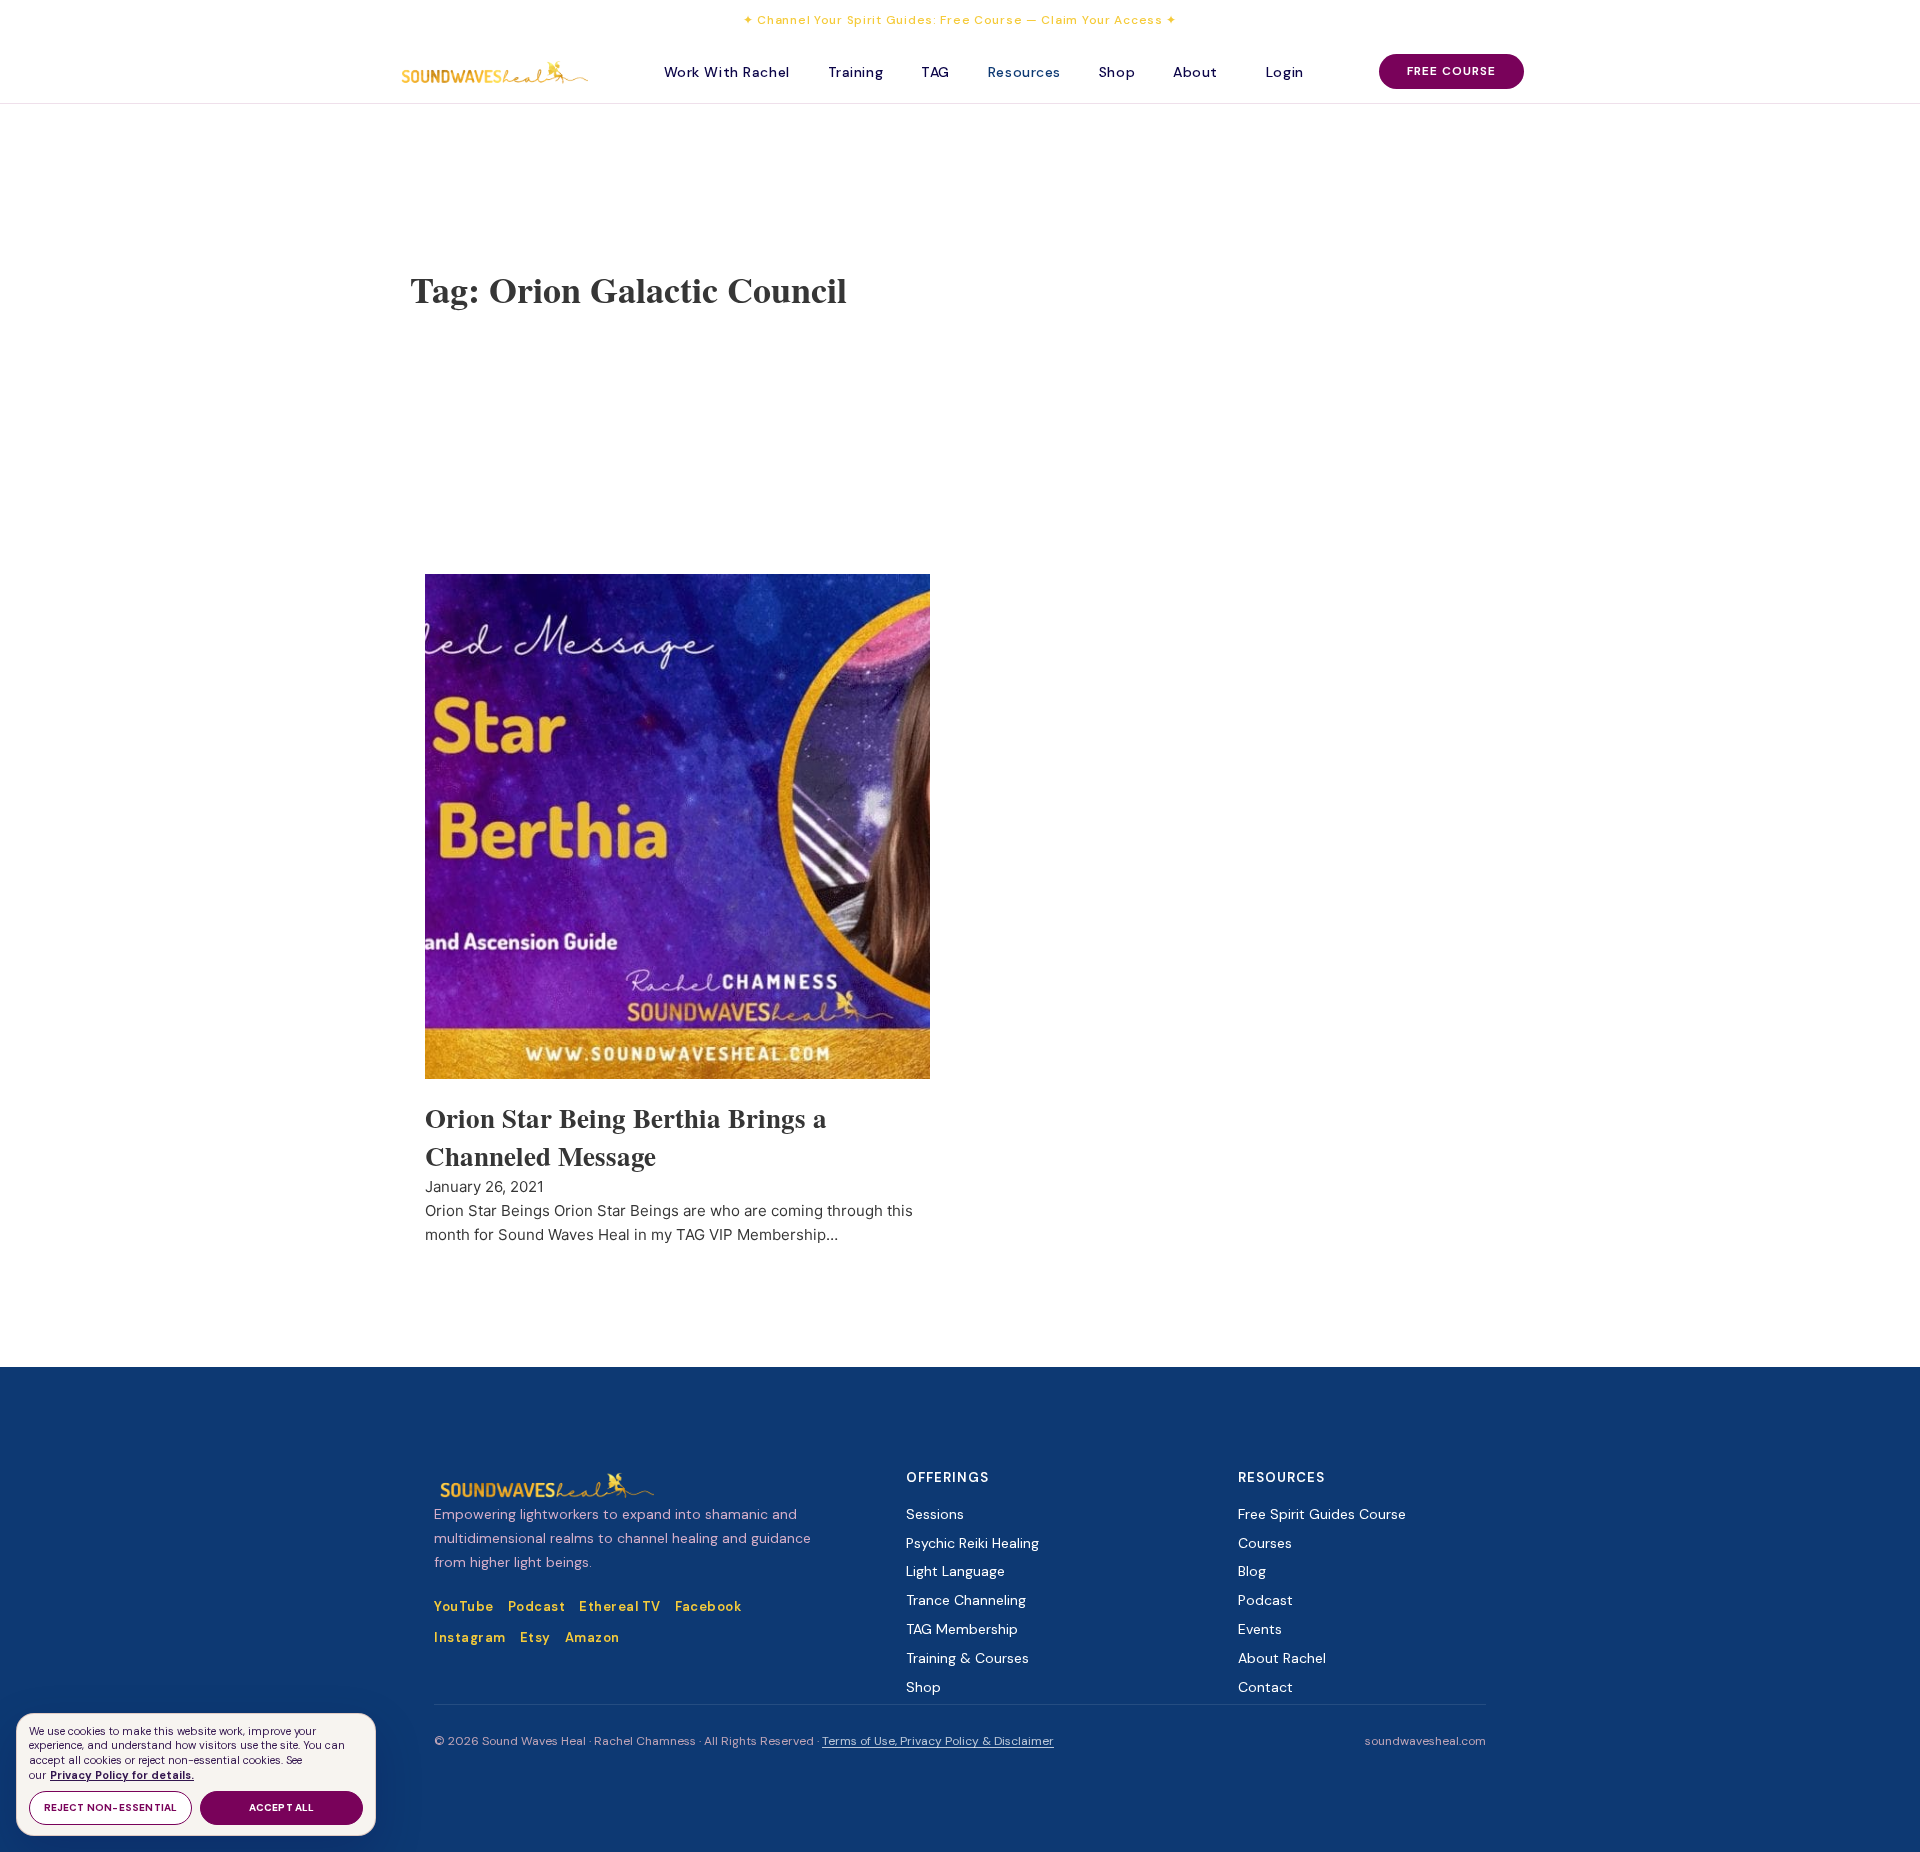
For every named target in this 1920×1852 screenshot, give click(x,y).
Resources (1024, 72)
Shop (1117, 72)
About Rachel (1282, 1658)
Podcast (537, 1606)
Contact (1265, 1687)
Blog (1252, 1571)
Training (855, 72)
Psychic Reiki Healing (972, 1543)
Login (1285, 72)
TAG (935, 72)
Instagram (470, 1637)
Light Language (955, 1571)
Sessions (935, 1514)
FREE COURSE (1451, 71)
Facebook (708, 1606)
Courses (1265, 1543)
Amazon (592, 1637)
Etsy (535, 1637)
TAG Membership (962, 1629)
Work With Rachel (727, 72)
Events (1260, 1629)
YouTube (464, 1606)
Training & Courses (967, 1658)
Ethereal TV (620, 1606)
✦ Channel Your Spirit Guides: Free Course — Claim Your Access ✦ (960, 20)
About (1195, 72)
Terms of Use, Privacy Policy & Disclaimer (938, 1741)
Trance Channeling (966, 1600)
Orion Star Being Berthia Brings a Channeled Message (626, 1136)
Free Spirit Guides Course (1322, 1514)
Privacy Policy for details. (122, 1775)
